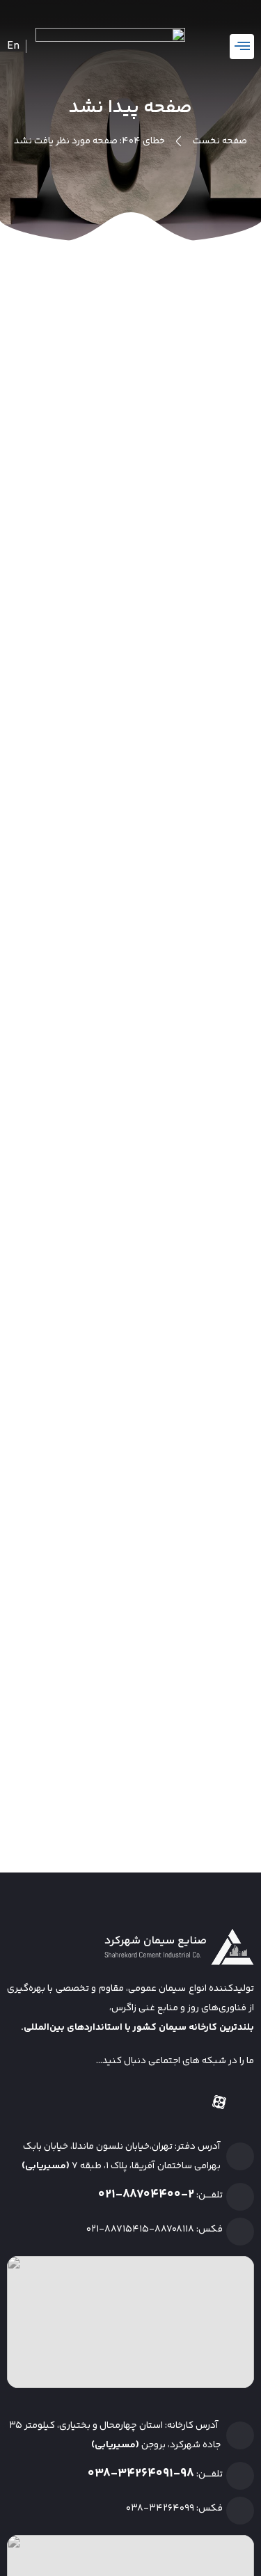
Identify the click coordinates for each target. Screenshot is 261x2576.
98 (187, 2474)
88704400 (152, 2195)
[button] (39, 45)
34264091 (145, 2474)
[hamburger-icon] (242, 47)
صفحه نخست (220, 141)
